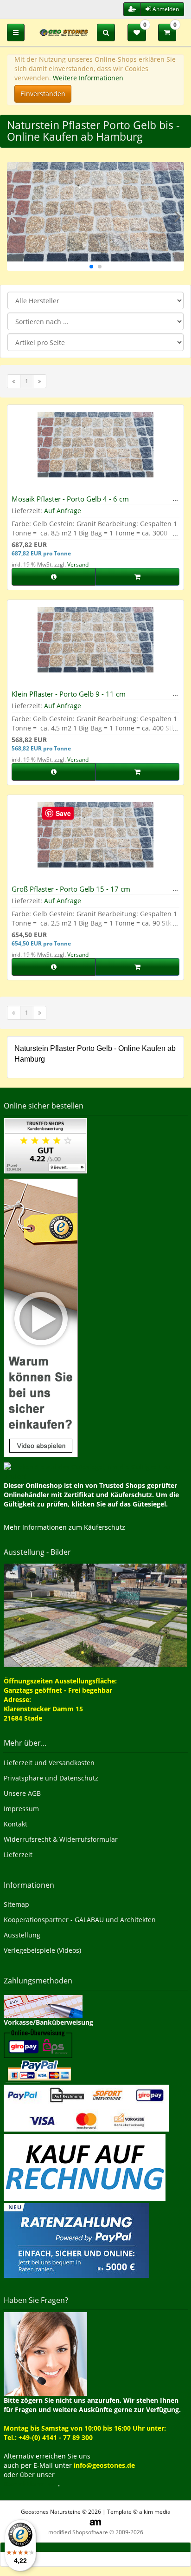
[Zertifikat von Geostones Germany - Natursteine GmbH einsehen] (45, 1145)
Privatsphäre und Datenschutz (51, 1778)
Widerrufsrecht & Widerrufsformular (61, 1839)
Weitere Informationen (88, 78)
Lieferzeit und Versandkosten (49, 1763)
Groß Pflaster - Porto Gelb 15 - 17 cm (71, 889)
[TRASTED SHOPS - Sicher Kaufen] (41, 1317)
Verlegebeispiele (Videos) (42, 1950)
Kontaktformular (31, 2484)
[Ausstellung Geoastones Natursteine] (95, 1615)
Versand (78, 564)
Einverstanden (43, 94)
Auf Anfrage (63, 511)
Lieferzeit (18, 1855)
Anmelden (165, 9)
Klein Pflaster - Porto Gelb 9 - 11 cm (69, 694)
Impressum (21, 1809)
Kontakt (16, 1824)
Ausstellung (22, 1935)
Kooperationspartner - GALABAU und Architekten (80, 1920)
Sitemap (16, 1904)
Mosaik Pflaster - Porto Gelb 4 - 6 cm (70, 499)
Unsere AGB (22, 1793)
